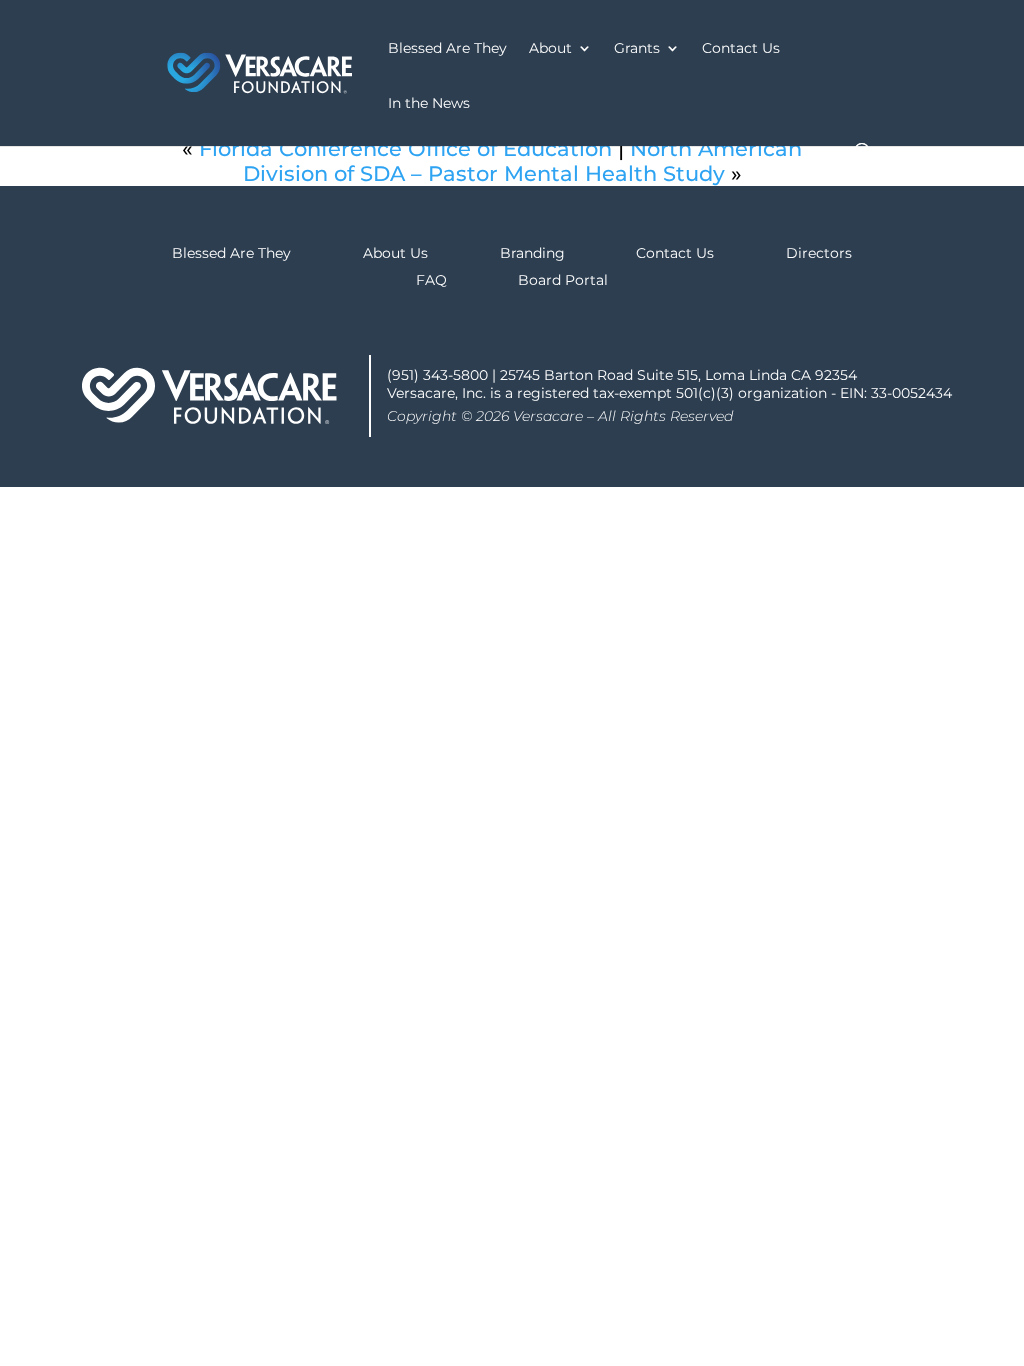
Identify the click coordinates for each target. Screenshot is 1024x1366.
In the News (429, 104)
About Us (395, 253)
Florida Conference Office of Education (405, 148)
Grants (637, 49)
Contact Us (741, 49)
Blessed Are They (447, 49)
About (550, 49)
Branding (532, 253)
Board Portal (563, 280)
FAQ (431, 280)
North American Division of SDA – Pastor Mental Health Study (523, 161)
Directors (819, 253)
